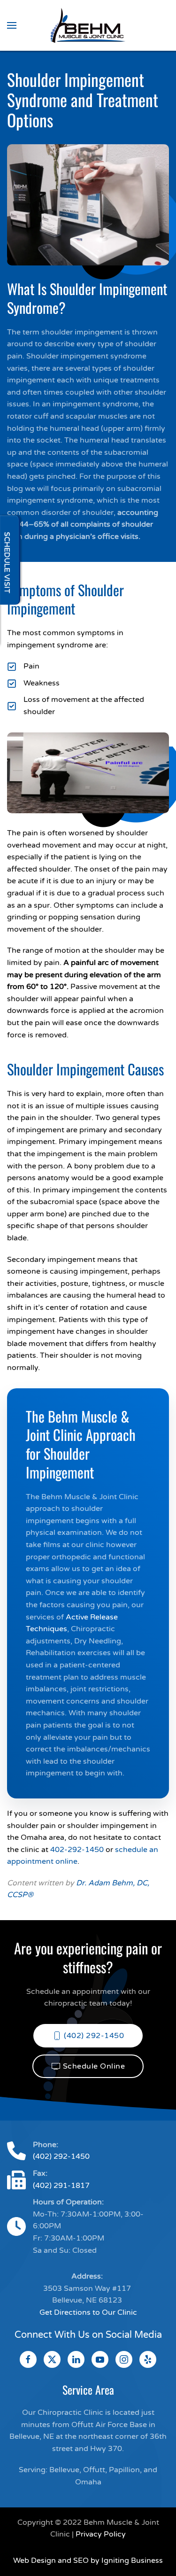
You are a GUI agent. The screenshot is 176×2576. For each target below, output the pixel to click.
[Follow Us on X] (52, 2359)
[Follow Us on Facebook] (28, 2359)
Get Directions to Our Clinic (88, 2312)
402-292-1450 (77, 1850)
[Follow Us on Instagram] (124, 2359)
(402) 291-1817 (61, 2186)
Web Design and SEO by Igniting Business (88, 2560)
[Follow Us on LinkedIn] (76, 2359)
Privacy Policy (101, 2534)
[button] (12, 25)
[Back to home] (88, 25)
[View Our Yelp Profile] (148, 2359)
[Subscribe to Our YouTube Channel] (100, 2359)
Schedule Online (94, 2066)
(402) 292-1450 (94, 2036)
